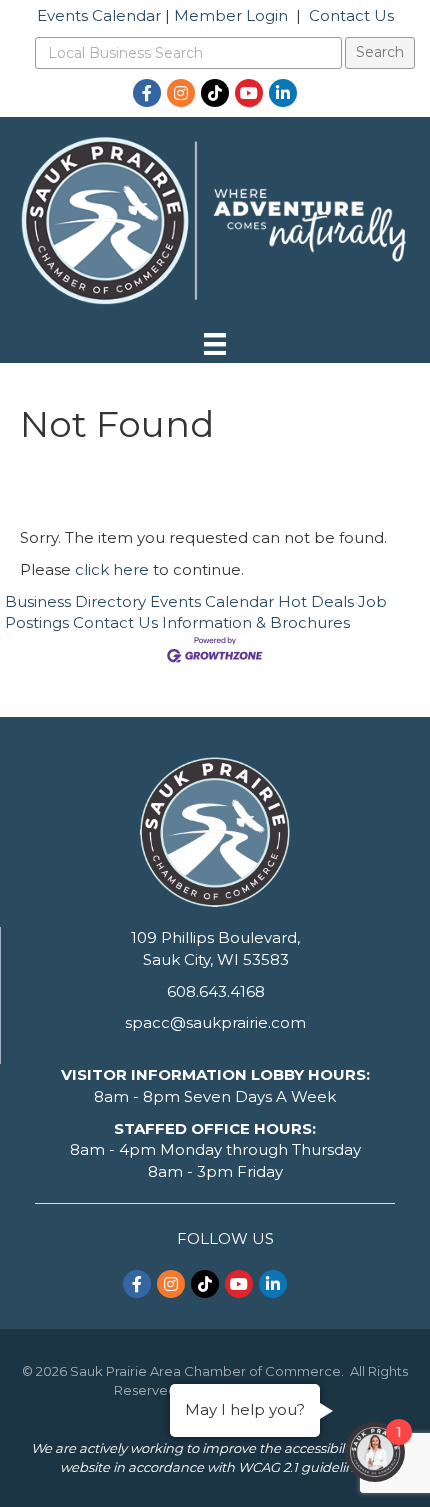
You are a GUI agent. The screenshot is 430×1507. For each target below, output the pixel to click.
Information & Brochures (256, 622)
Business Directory (75, 601)
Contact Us (351, 15)
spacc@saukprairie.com (215, 1022)
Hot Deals (316, 601)
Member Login (231, 15)
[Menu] (215, 344)
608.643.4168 (216, 991)
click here (112, 569)
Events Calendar (99, 15)
